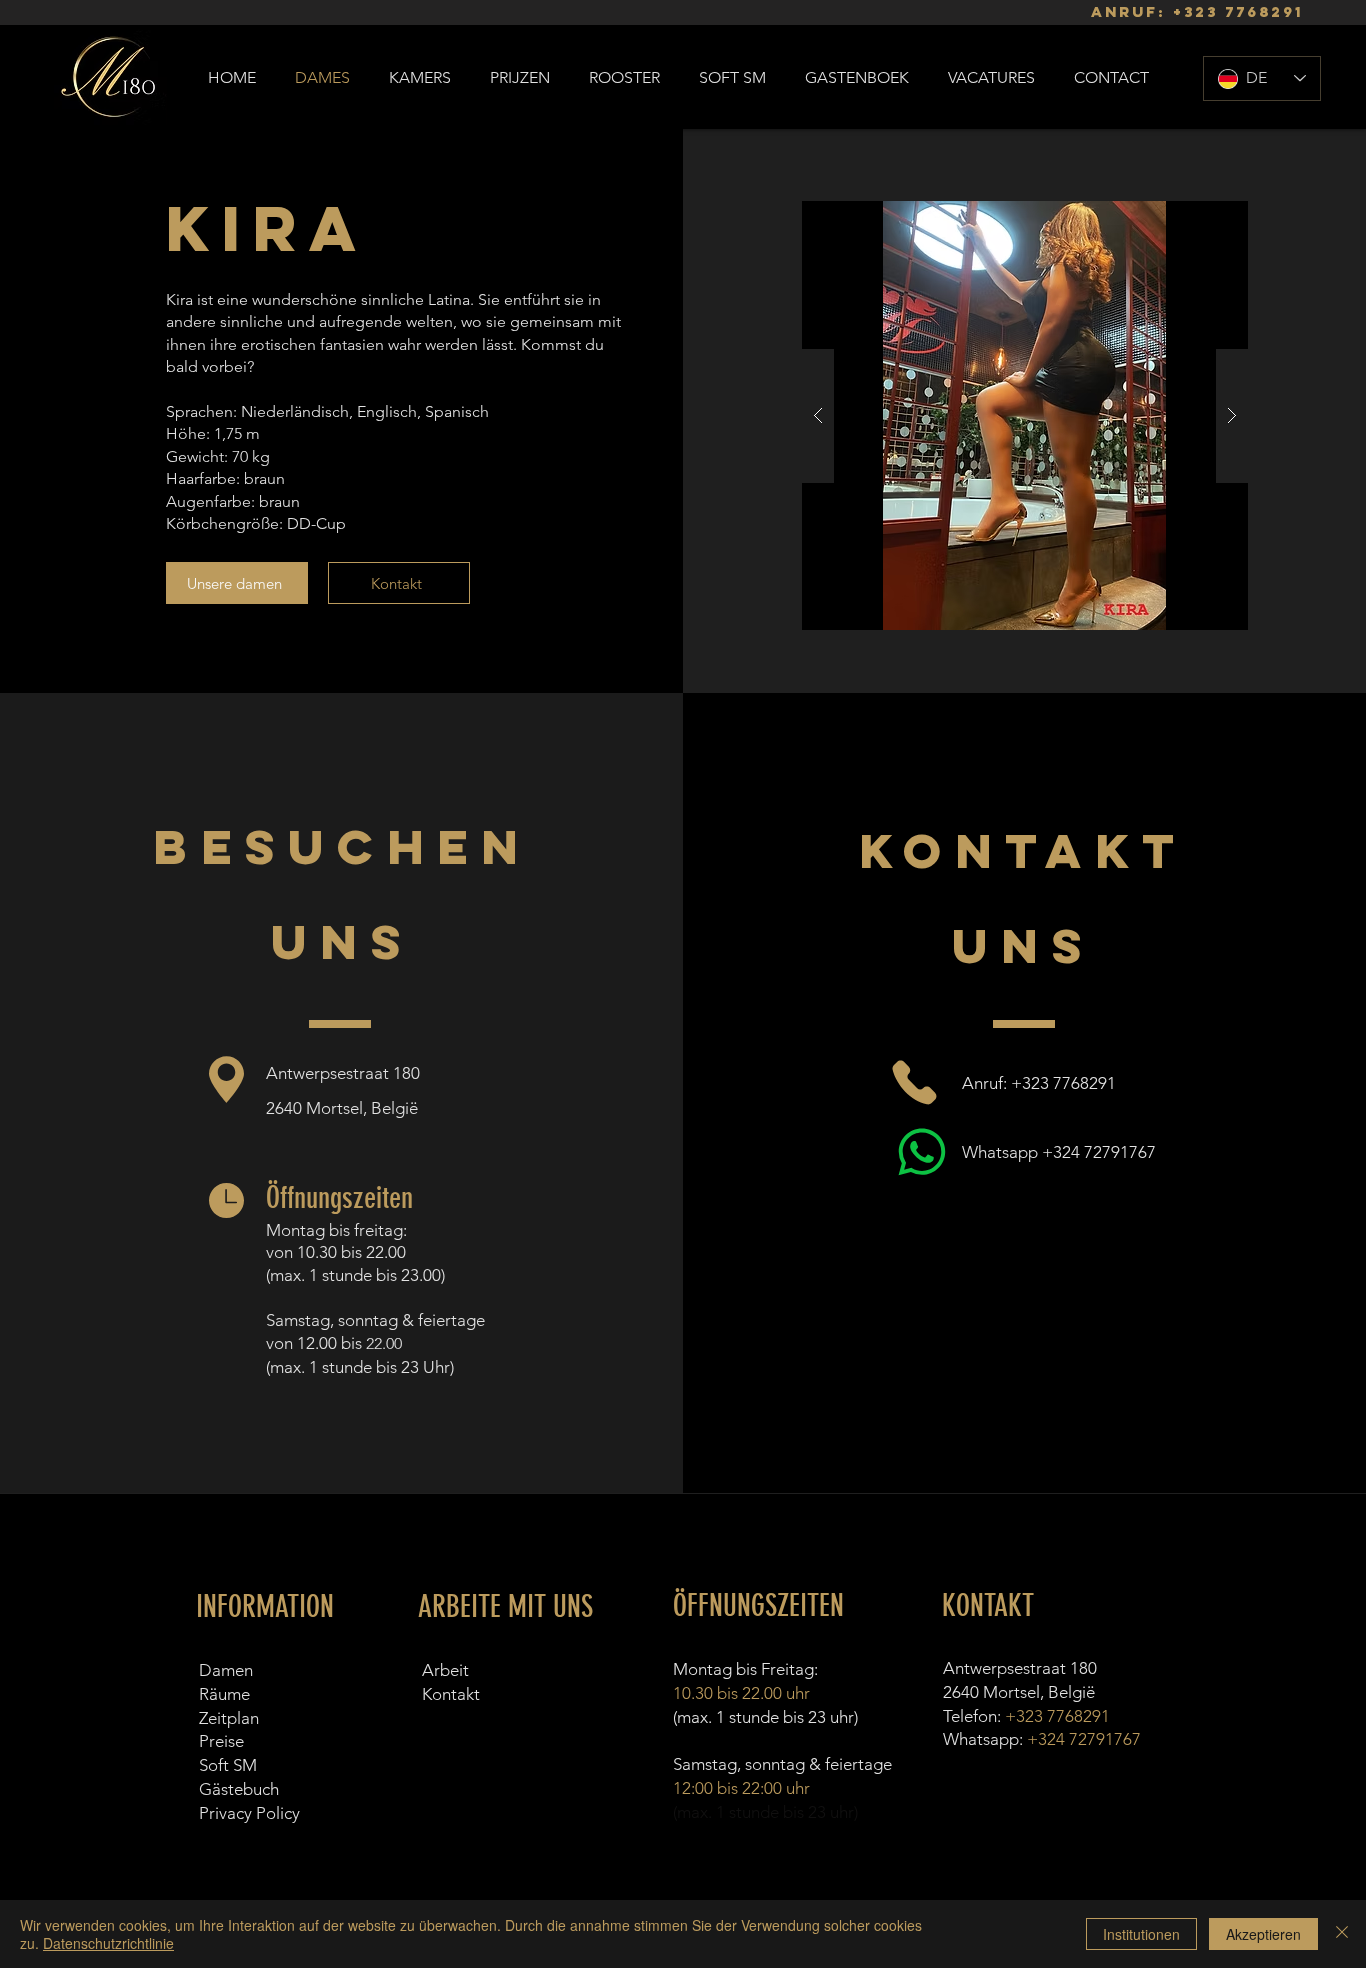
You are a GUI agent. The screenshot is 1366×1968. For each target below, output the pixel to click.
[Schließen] (1342, 1934)
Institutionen (1141, 1934)
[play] (1201, 217)
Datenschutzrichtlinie (108, 1943)
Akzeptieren (1263, 1934)
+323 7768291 (1238, 11)
